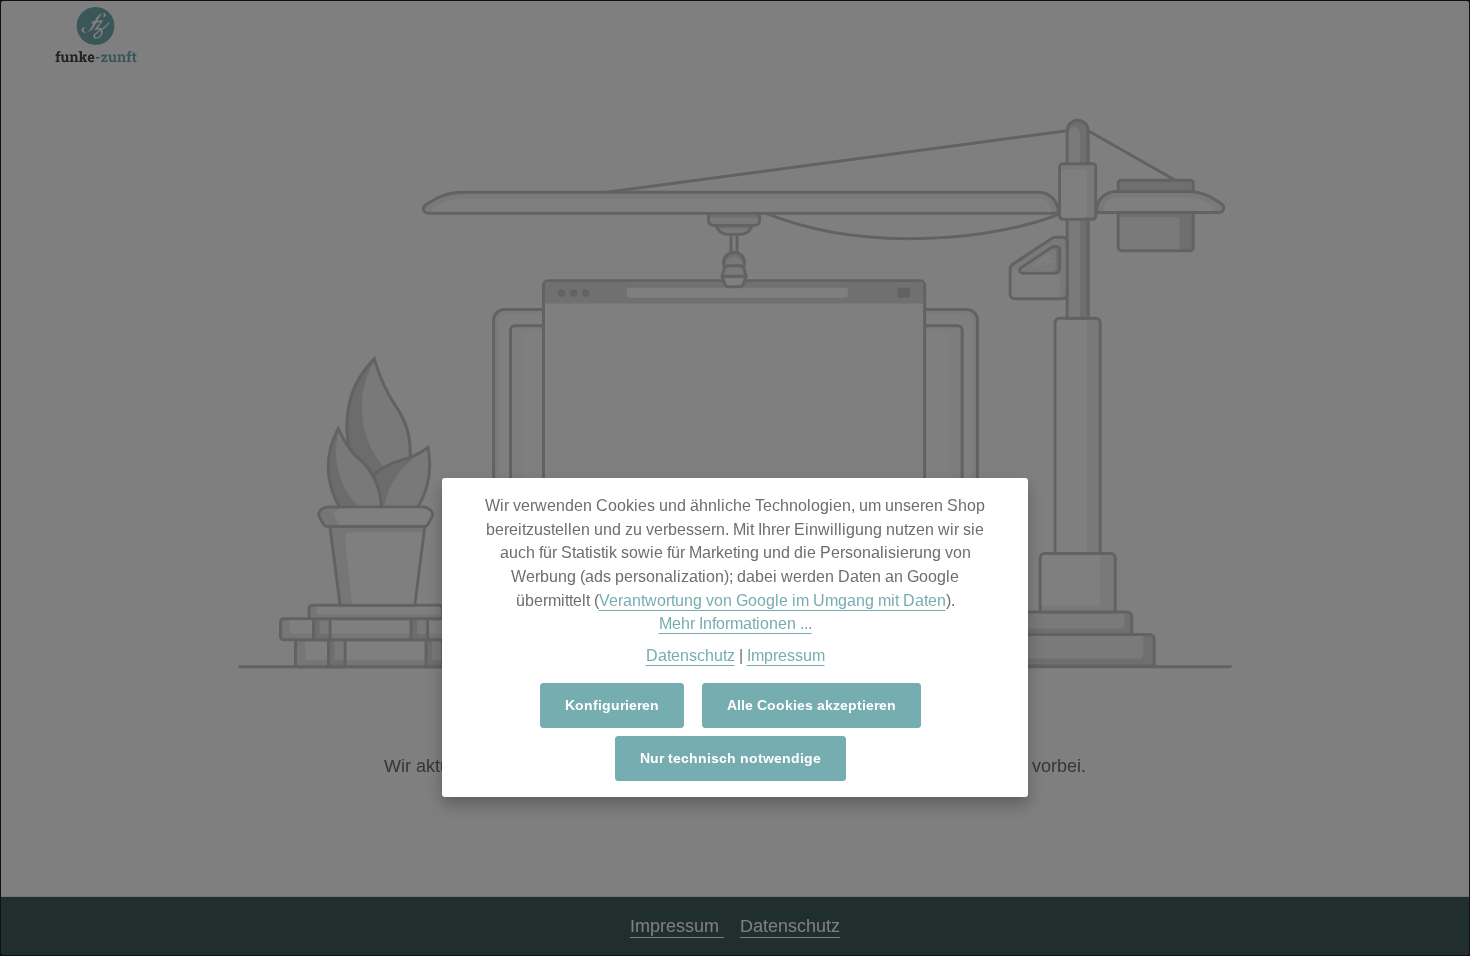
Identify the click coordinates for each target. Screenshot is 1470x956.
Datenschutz (790, 926)
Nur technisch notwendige (730, 758)
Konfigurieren (612, 705)
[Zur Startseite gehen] (96, 35)
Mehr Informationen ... (735, 623)
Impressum (677, 926)
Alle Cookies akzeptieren (811, 705)
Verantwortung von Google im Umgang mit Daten (772, 600)
